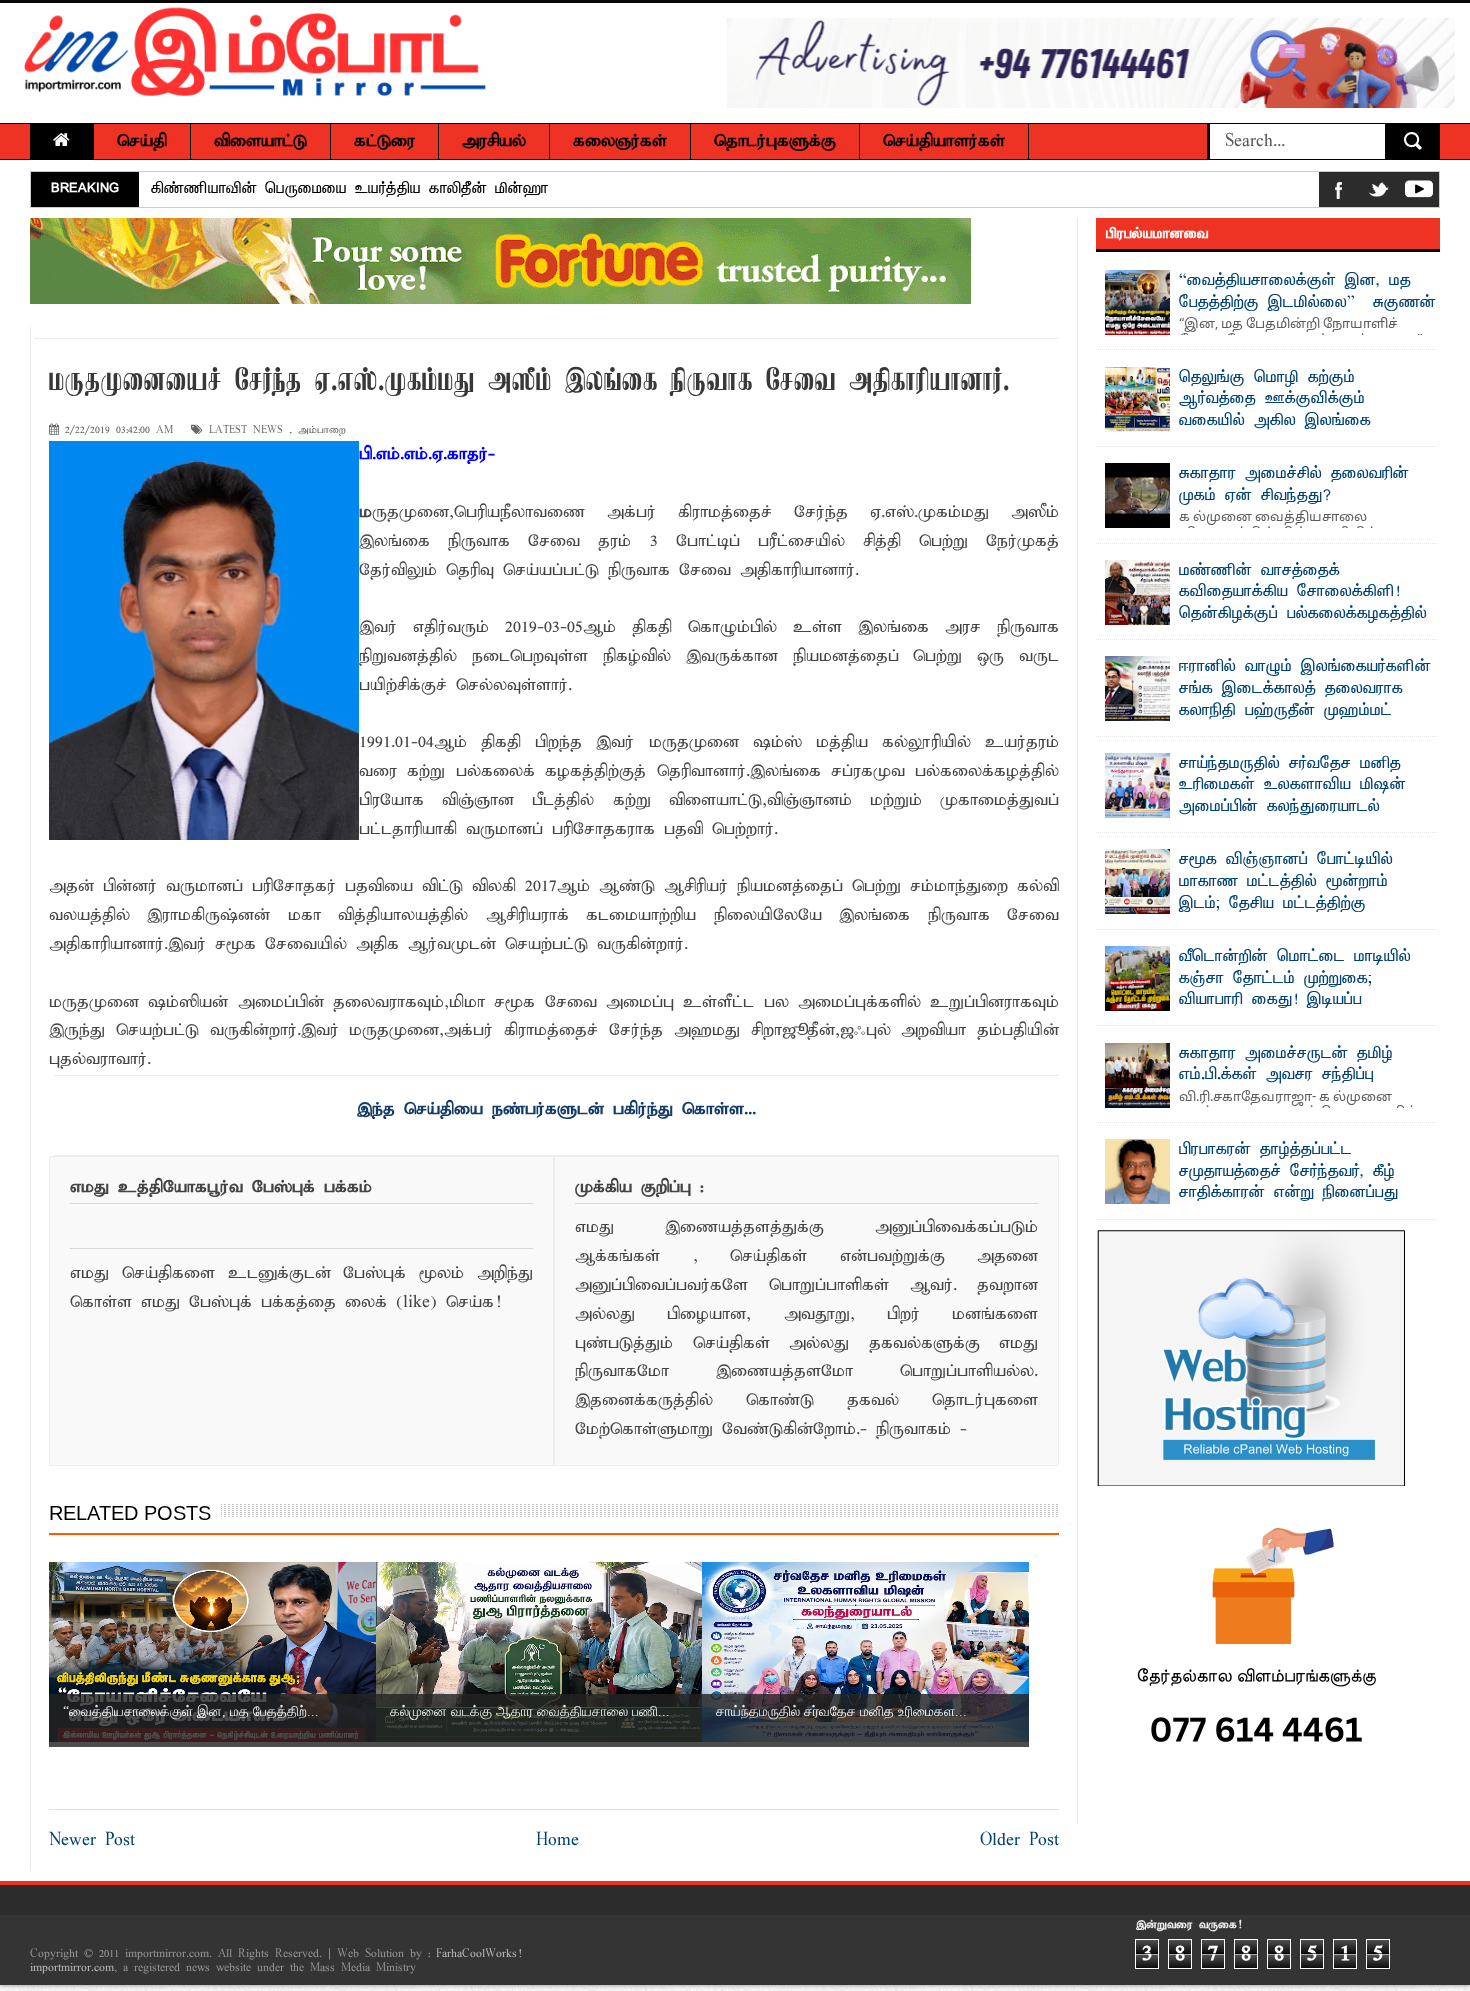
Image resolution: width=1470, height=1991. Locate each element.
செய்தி (142, 141)
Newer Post (92, 1840)
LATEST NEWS (246, 430)
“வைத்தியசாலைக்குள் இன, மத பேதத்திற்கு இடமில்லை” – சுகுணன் (1307, 292)
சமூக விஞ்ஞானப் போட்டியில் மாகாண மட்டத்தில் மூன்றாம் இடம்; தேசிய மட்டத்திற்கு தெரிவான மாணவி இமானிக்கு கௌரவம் (1254, 903)
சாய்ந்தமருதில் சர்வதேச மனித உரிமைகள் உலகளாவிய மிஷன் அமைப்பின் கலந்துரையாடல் (1292, 785)
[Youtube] (1419, 193)
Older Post (1019, 1840)
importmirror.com (72, 1968)
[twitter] (1379, 193)
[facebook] (1339, 193)
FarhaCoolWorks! (478, 1954)
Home (557, 1840)
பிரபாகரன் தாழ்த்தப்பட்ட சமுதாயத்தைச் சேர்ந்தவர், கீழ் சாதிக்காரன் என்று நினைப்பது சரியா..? (1289, 1182)
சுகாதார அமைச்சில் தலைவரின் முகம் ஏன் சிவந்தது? (1294, 485)
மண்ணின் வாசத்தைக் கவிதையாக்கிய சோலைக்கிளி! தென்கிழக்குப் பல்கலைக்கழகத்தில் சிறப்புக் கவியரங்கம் (1303, 603)
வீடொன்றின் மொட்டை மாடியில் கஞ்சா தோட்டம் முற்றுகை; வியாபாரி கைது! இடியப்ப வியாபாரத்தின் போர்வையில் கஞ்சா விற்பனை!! (1269, 1000)
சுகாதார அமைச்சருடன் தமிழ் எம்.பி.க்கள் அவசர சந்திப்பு (1286, 1065)
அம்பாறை (322, 430)
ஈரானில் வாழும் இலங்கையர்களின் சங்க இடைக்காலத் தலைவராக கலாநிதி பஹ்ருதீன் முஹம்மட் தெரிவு (1305, 699)
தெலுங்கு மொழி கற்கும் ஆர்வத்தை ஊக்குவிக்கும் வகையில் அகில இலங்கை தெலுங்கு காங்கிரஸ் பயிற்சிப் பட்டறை (1247, 421)
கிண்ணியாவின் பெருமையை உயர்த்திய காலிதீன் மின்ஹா (349, 189)
